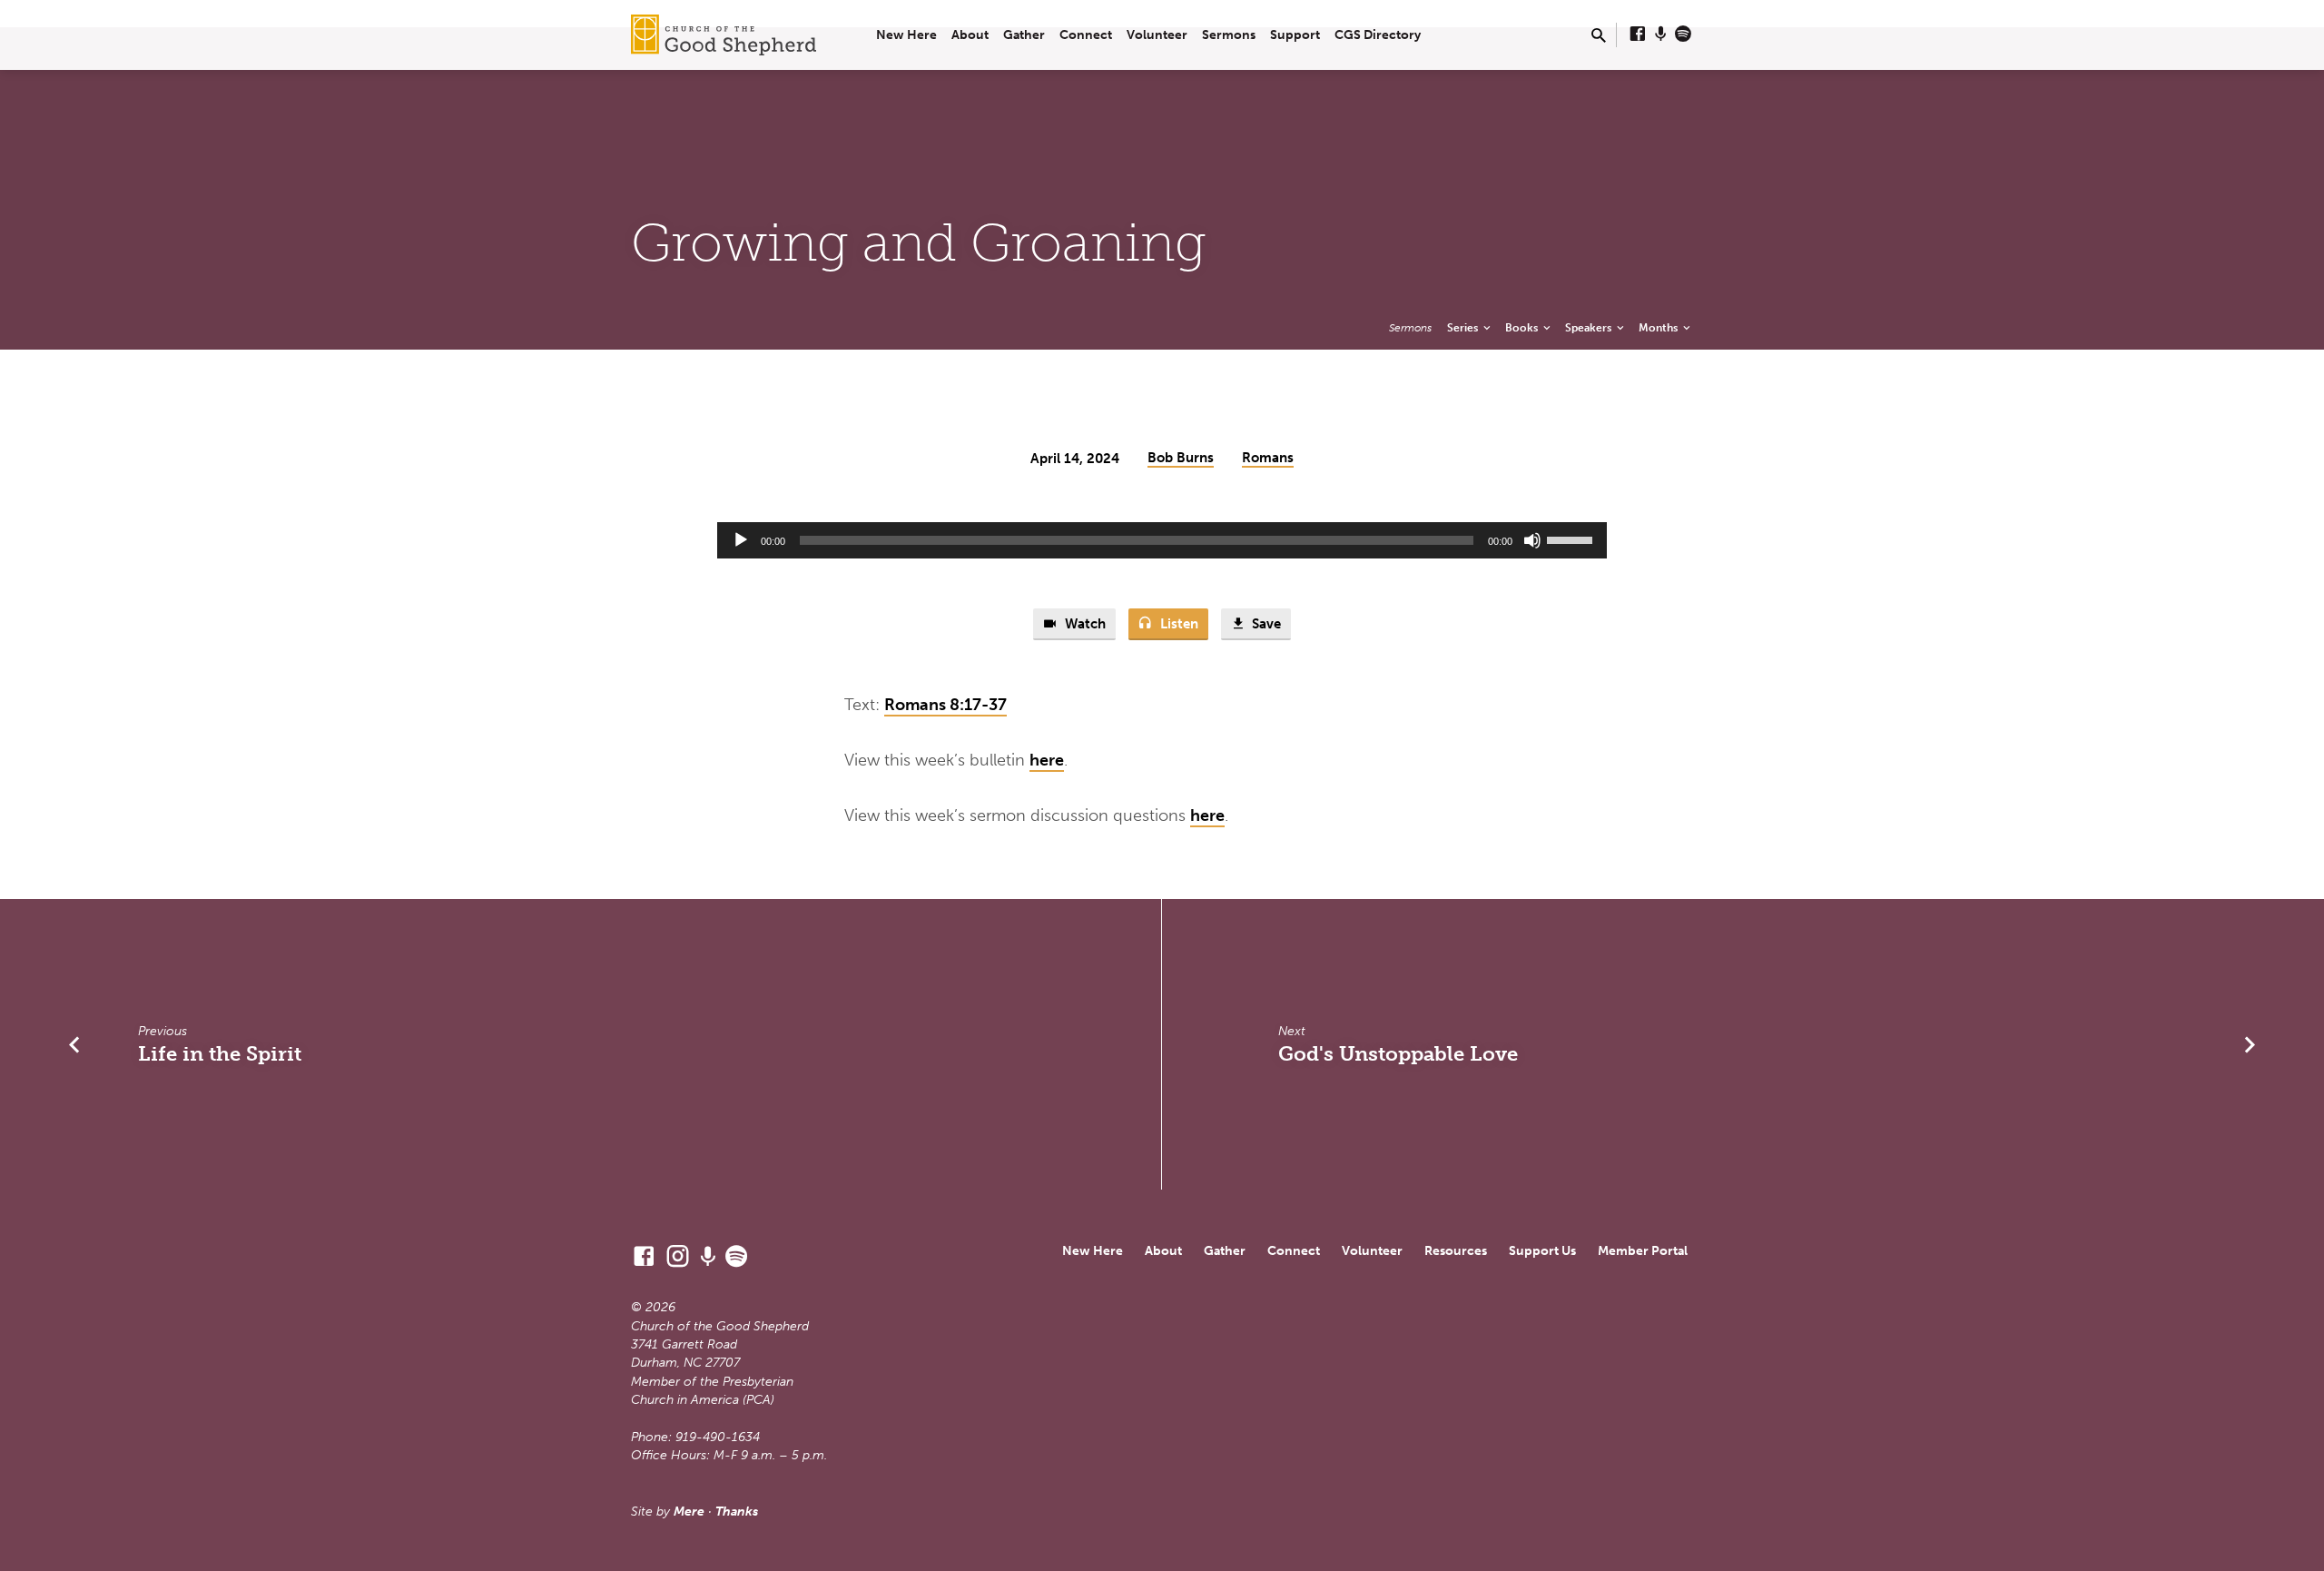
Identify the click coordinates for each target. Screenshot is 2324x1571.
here (1047, 760)
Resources (1456, 1251)
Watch (1083, 624)
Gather (1024, 35)
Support (1295, 35)
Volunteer (1157, 35)
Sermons (1229, 35)
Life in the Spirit (220, 1054)
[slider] (1572, 538)
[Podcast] (1661, 35)
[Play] (741, 540)
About (970, 35)
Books (1523, 327)
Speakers (1590, 327)
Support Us (1542, 1251)
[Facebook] (1638, 35)
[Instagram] (678, 1257)
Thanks (737, 1512)
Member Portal (1643, 1251)
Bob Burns (1181, 458)
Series (1464, 327)
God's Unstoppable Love (1398, 1054)
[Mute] (1532, 540)
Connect (1086, 35)
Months (1659, 327)
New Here (906, 35)
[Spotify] (1683, 35)
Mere (689, 1512)
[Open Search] (1599, 36)
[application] (1162, 540)
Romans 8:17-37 (945, 705)
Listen (1177, 624)
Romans (1268, 458)
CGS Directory (1378, 35)
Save (1265, 624)
